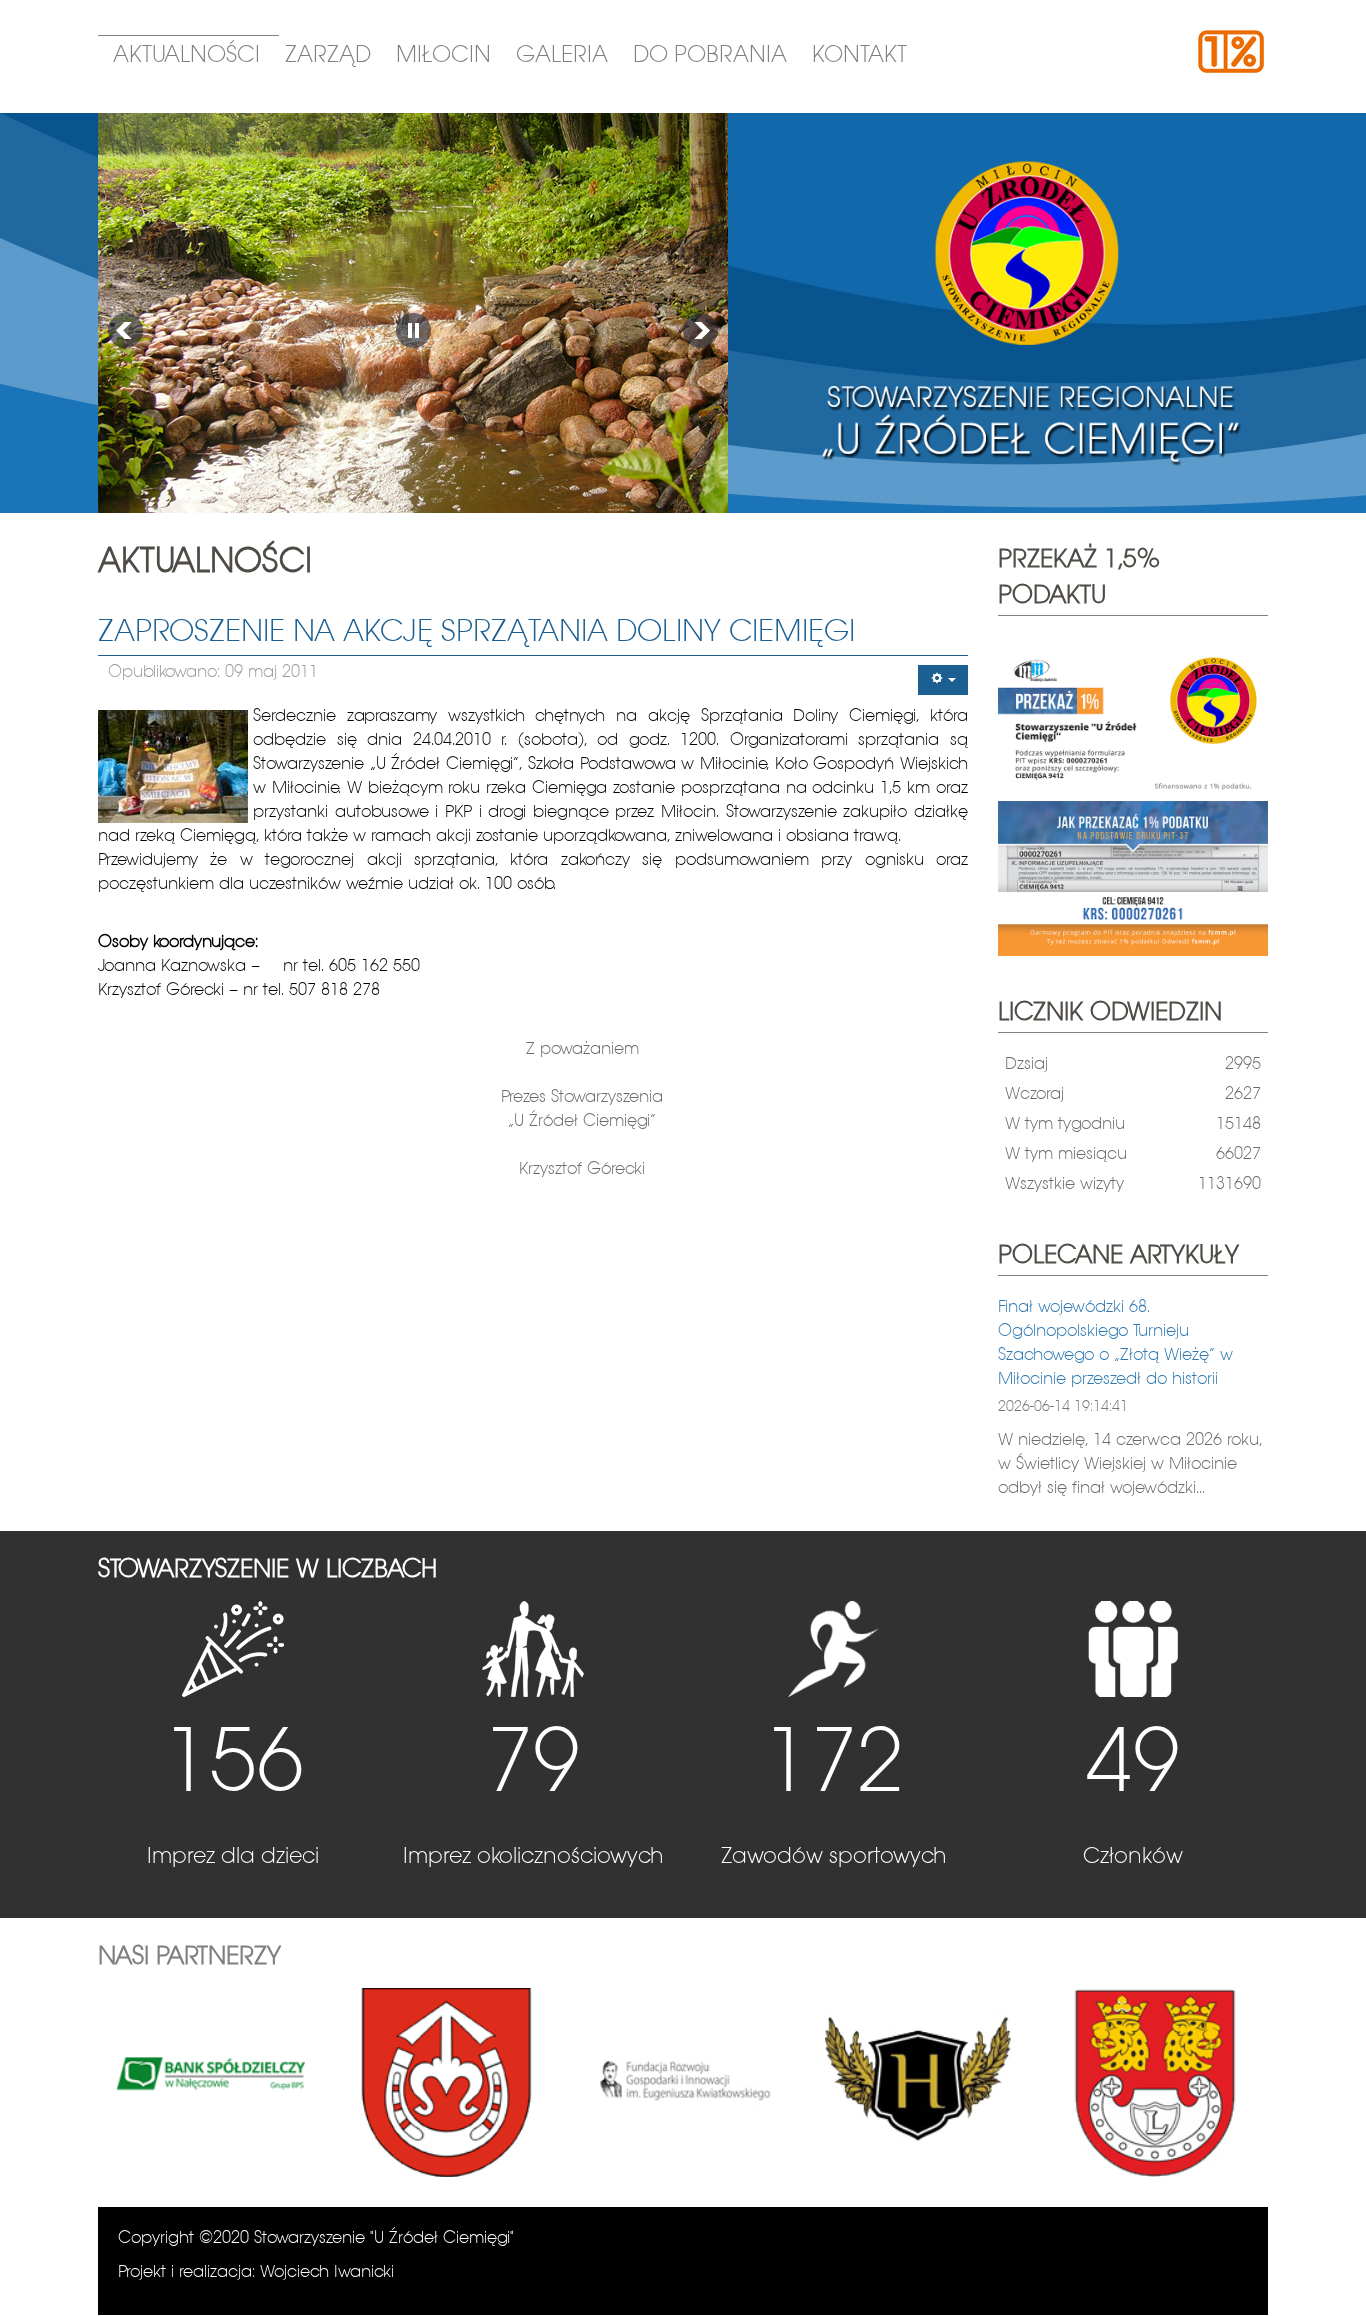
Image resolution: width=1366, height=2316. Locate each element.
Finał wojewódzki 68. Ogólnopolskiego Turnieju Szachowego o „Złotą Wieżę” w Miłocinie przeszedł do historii (1115, 1344)
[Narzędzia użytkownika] (943, 680)
